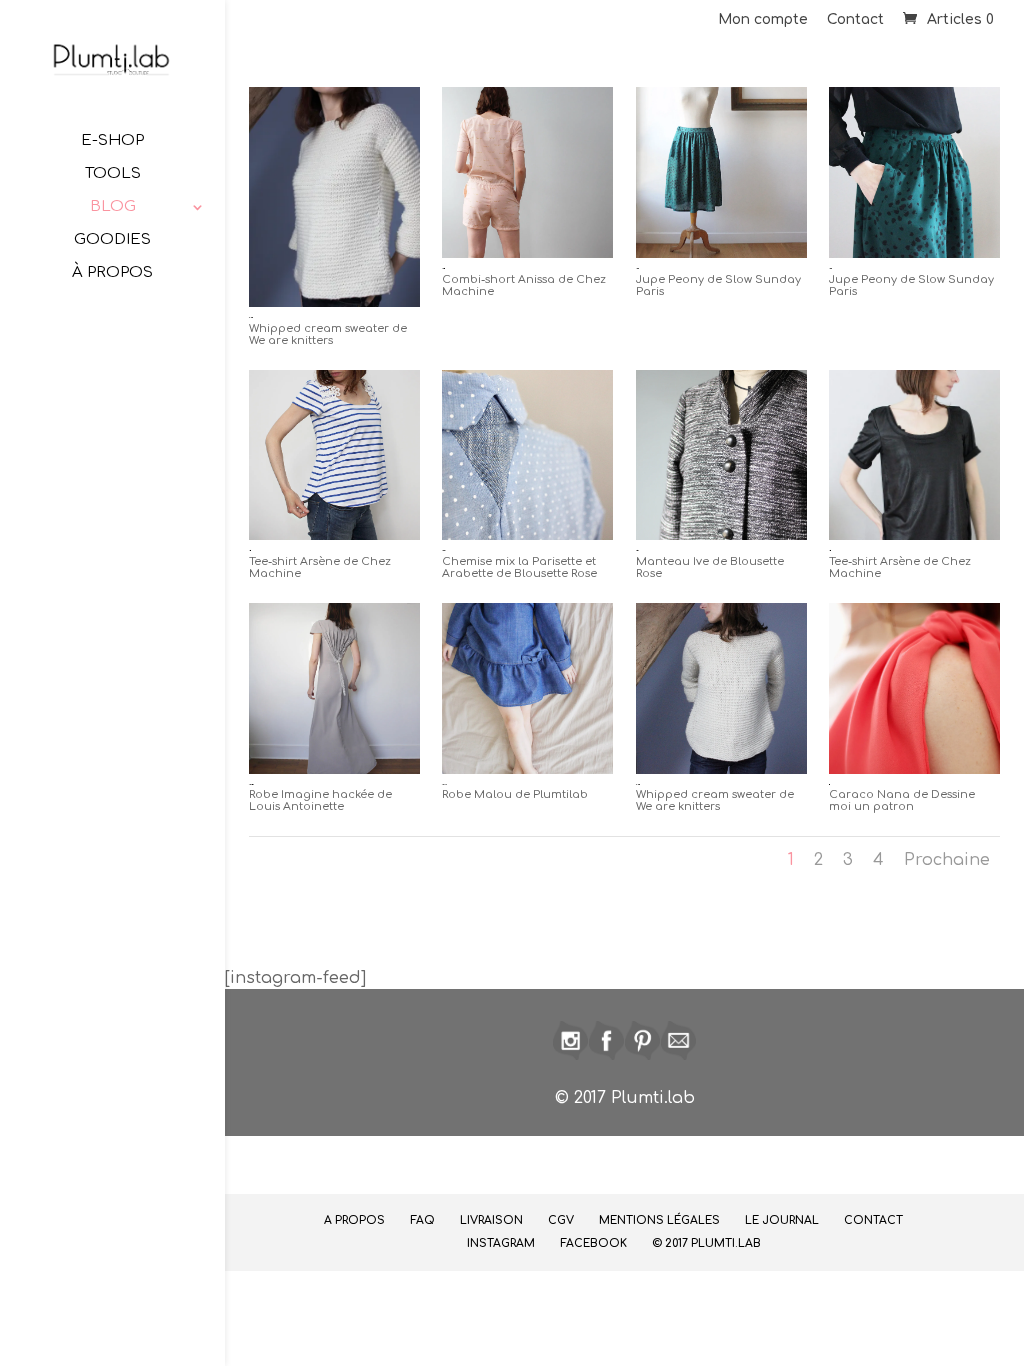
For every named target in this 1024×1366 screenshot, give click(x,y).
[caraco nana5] (914, 769)
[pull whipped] (334, 302)
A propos (354, 1220)
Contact (855, 20)
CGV (561, 1220)
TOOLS (113, 174)
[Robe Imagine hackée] (334, 769)
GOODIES (112, 240)
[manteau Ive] (721, 535)
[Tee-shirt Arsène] (334, 535)
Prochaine (947, 860)
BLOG (113, 207)
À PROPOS (112, 273)
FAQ (422, 1220)
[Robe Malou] (527, 769)
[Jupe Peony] (721, 253)
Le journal (782, 1220)
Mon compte (763, 20)
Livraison (491, 1220)
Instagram (501, 1243)
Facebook (593, 1243)
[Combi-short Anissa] (527, 253)
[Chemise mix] (527, 535)
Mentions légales (659, 1220)
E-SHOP (112, 141)
